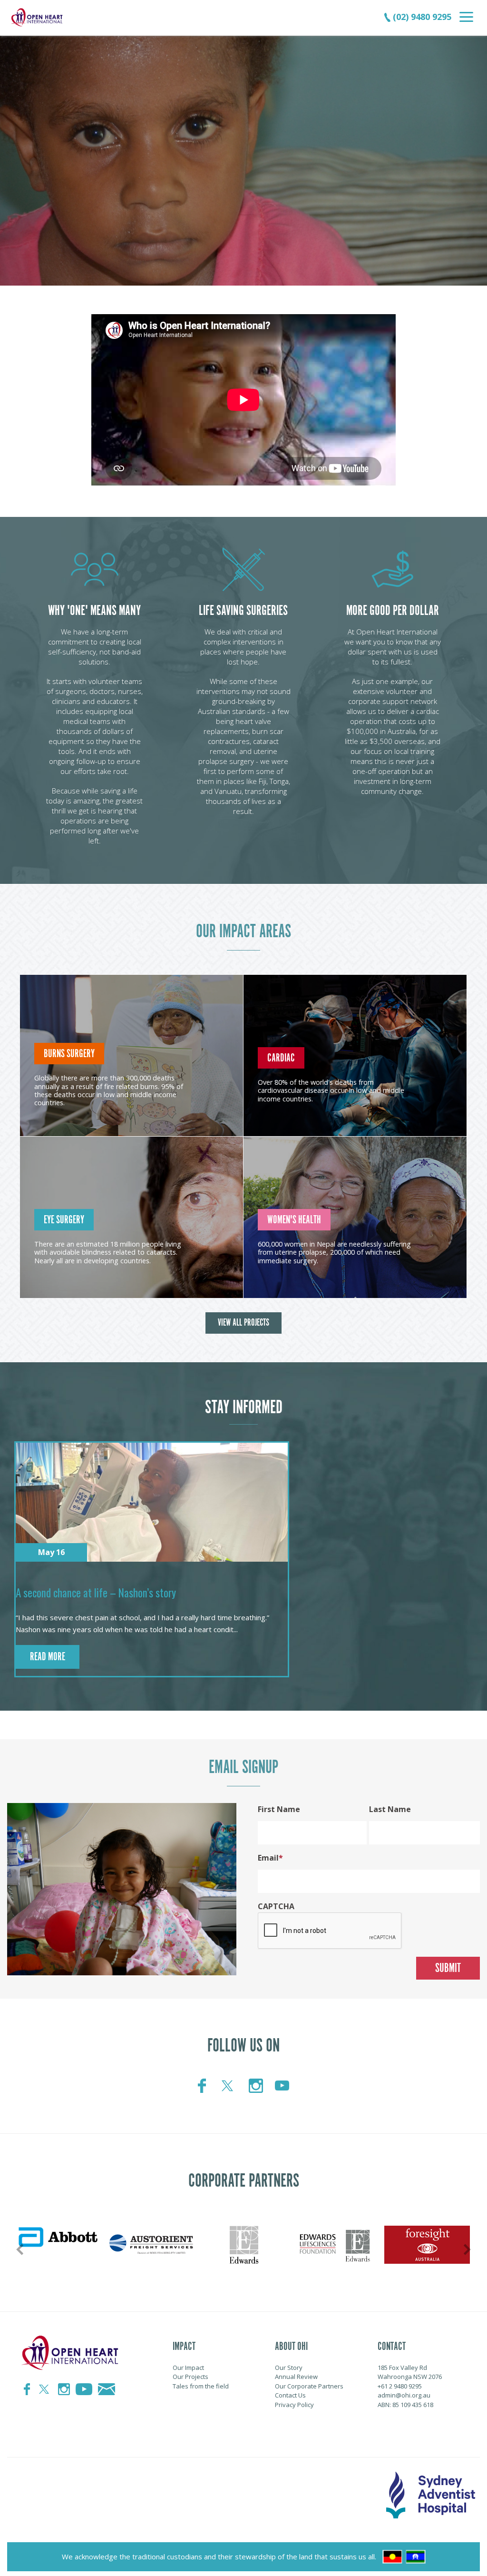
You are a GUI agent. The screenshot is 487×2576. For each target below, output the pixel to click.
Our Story (289, 2368)
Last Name (390, 1809)
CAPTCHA (276, 1906)
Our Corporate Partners (309, 2386)
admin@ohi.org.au (404, 2395)
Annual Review (296, 2377)
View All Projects (243, 1323)
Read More (48, 1657)
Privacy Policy (294, 2405)
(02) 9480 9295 (421, 17)
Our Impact (188, 2368)
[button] (18, 133)
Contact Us (290, 2395)
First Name (279, 1809)
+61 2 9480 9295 (400, 2386)
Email (268, 1858)
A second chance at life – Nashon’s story (96, 1593)
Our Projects (190, 2377)
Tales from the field (201, 2386)
